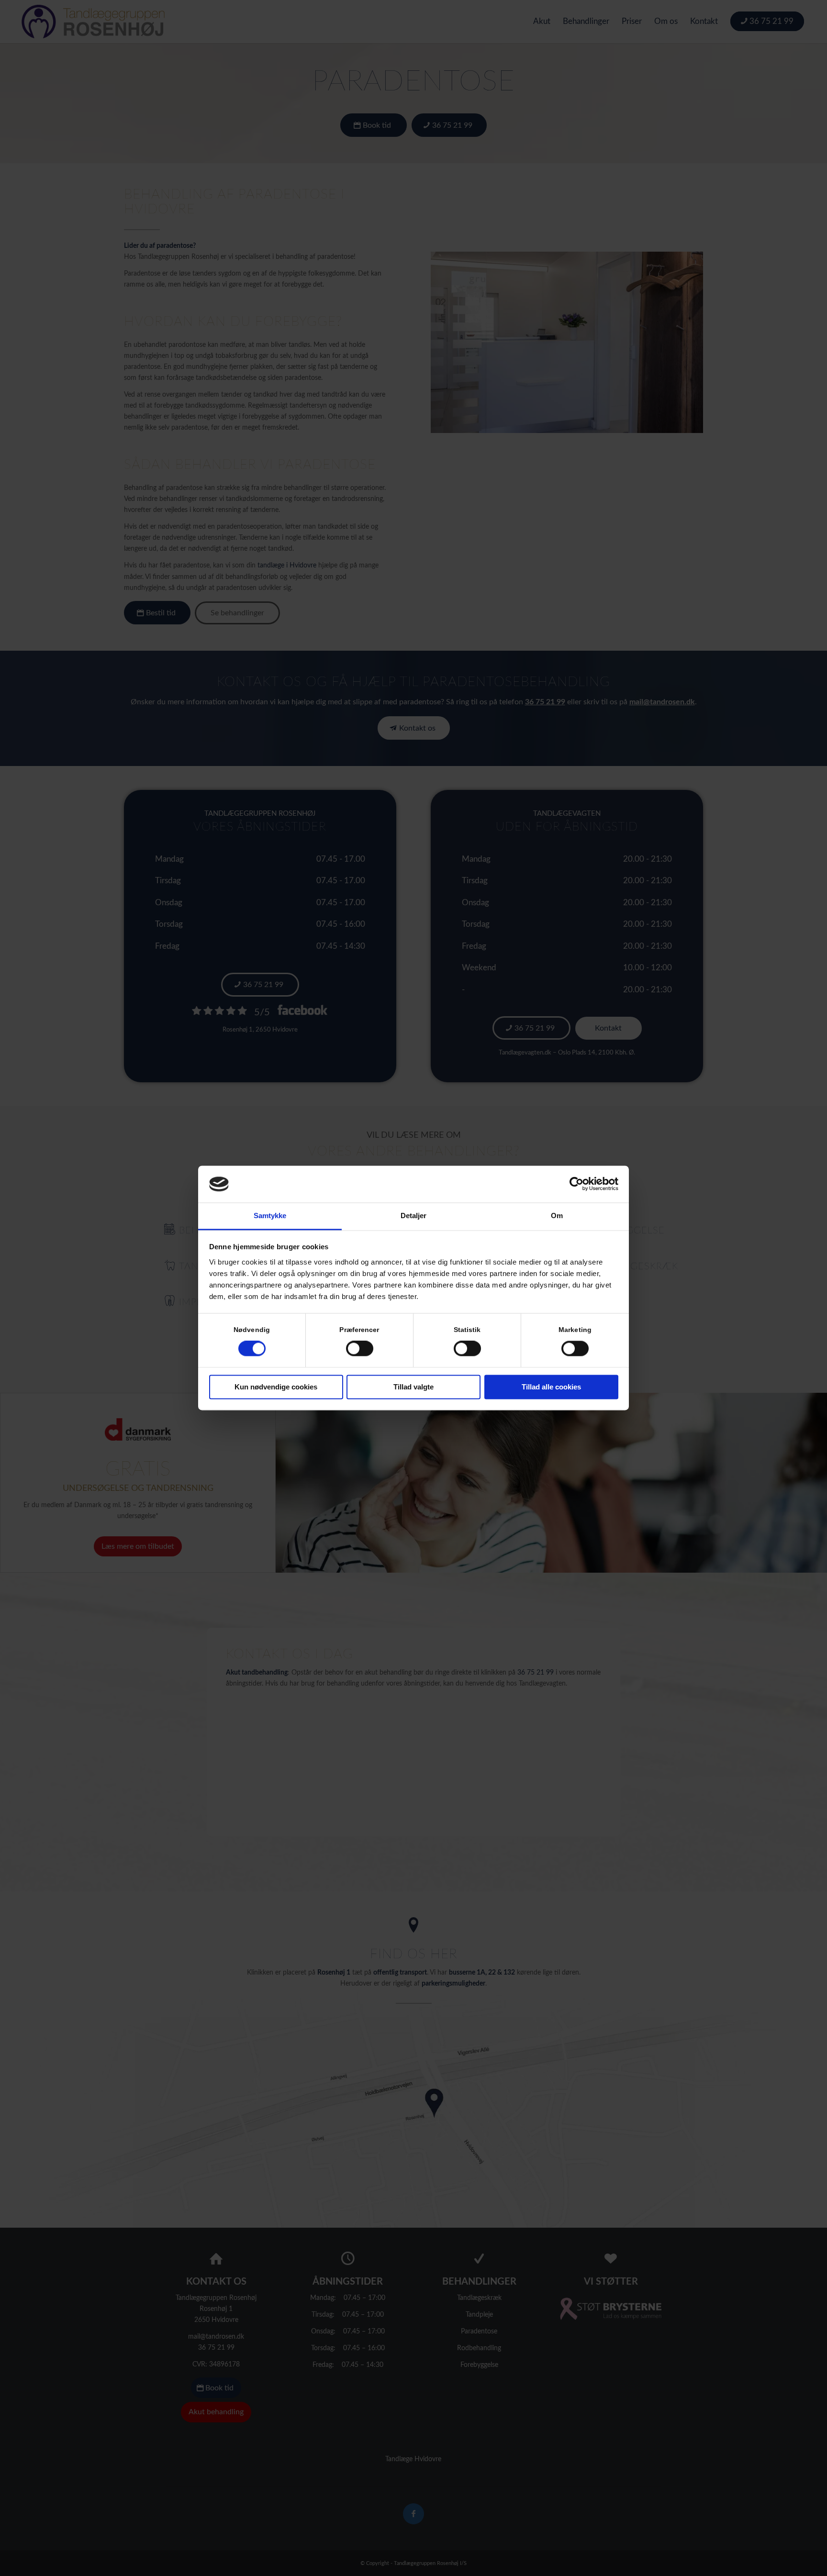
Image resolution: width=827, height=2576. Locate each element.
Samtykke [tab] (270, 1216)
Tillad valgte (413, 1387)
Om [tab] (557, 1216)
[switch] (360, 1349)
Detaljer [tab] (414, 1216)
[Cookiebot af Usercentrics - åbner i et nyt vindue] (576, 1184)
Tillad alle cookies (551, 1387)
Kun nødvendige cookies (276, 1387)
